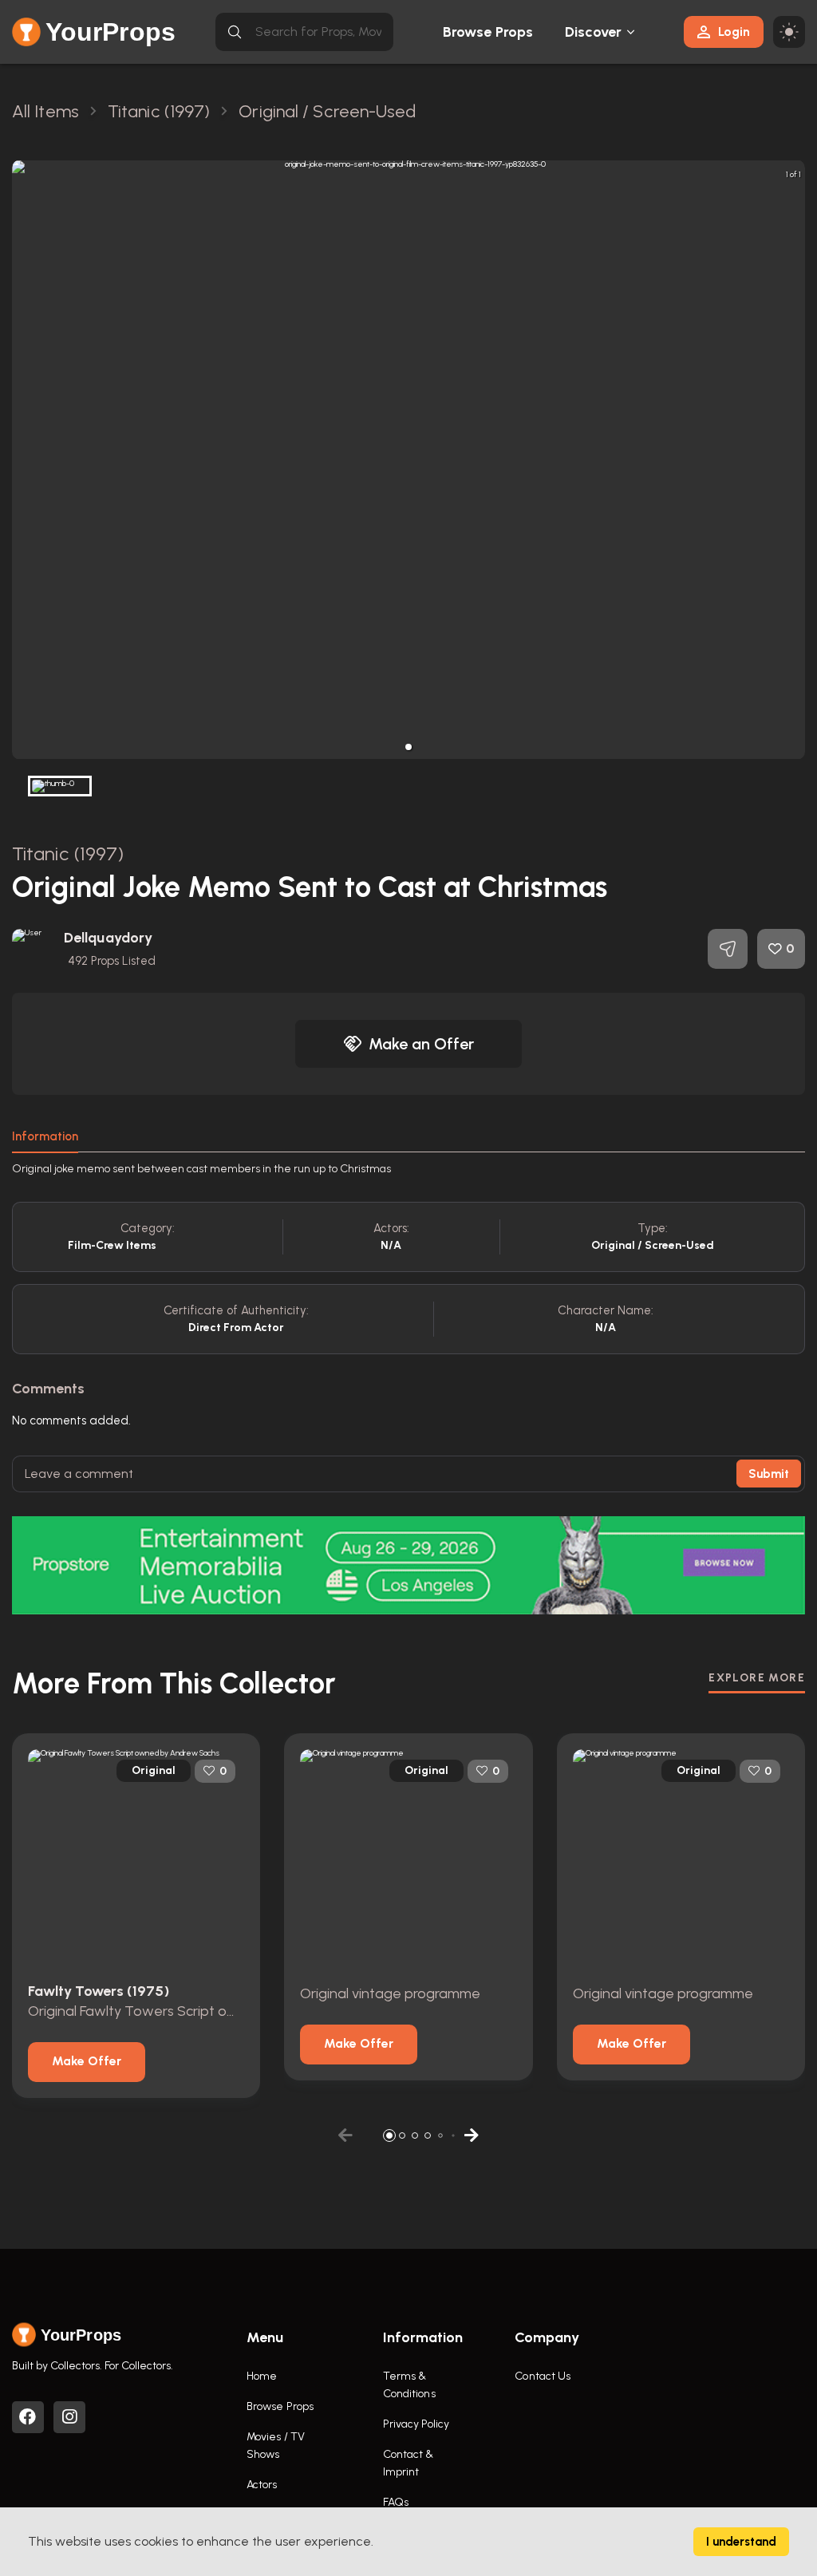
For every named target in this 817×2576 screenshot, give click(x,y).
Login (734, 32)
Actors (262, 2485)
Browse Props (488, 32)
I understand (741, 2542)
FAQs (396, 2502)
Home (262, 2376)
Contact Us (543, 2376)
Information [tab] (45, 1136)
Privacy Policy (416, 2424)
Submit (769, 1474)
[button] (408, 747)
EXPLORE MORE (757, 1678)
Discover (594, 32)
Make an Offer (421, 1044)
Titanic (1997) (68, 853)
